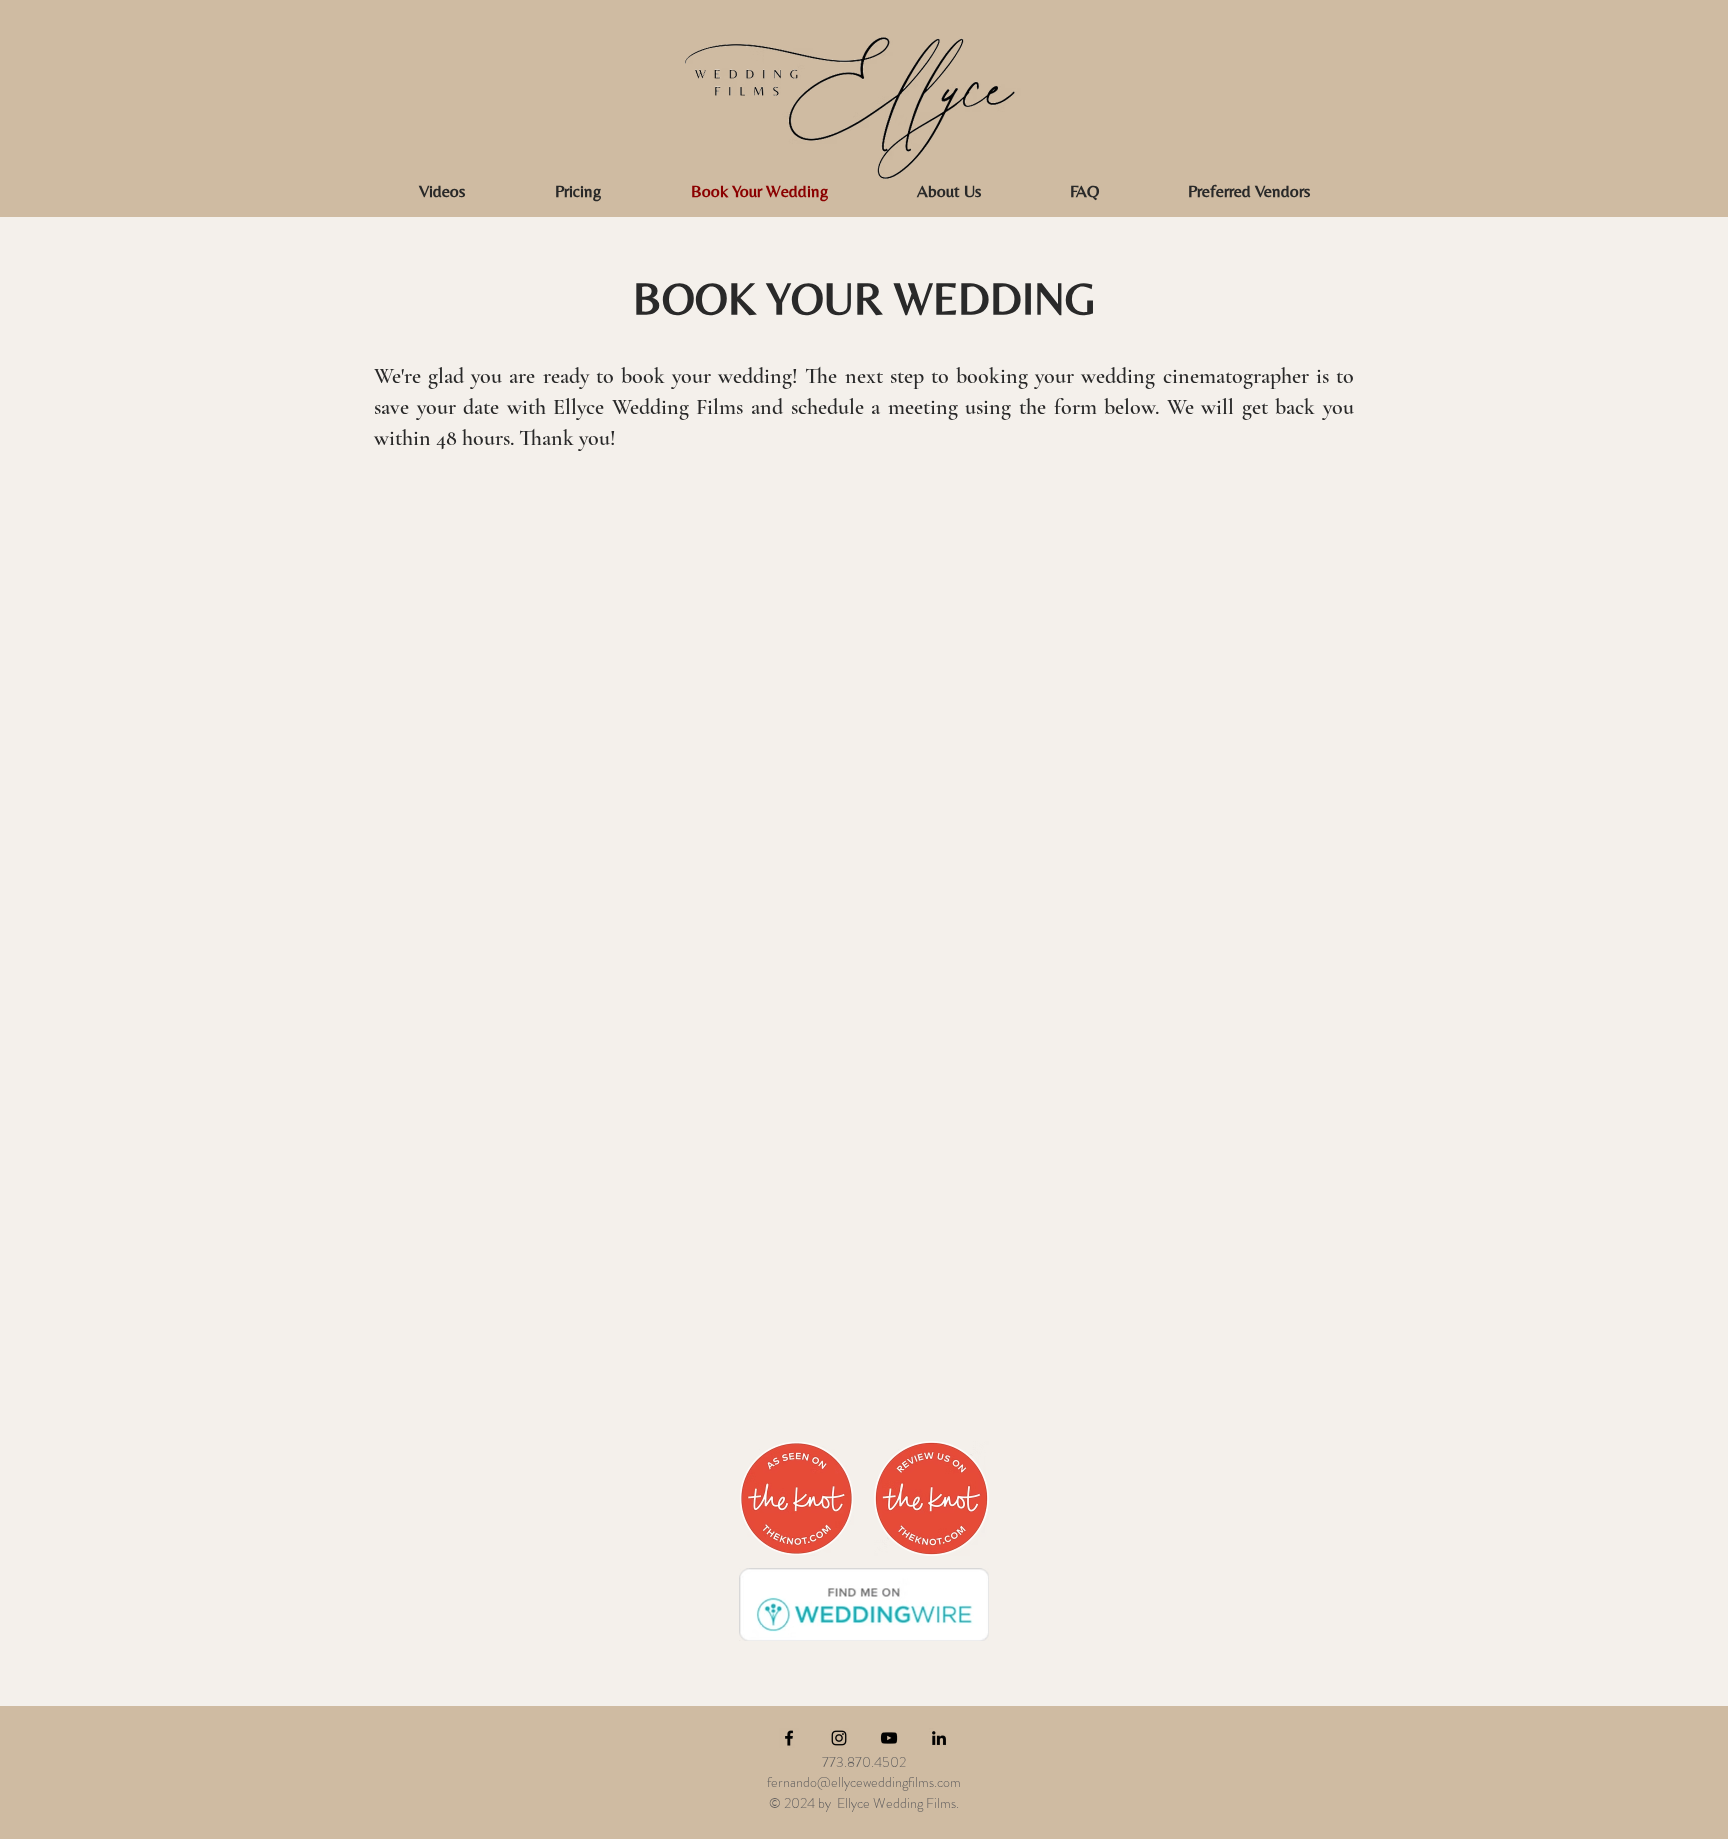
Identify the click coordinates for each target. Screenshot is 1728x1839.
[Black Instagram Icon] (839, 1738)
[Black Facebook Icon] (789, 1738)
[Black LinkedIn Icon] (939, 1738)
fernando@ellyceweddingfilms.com (864, 1782)
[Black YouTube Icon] (889, 1738)
